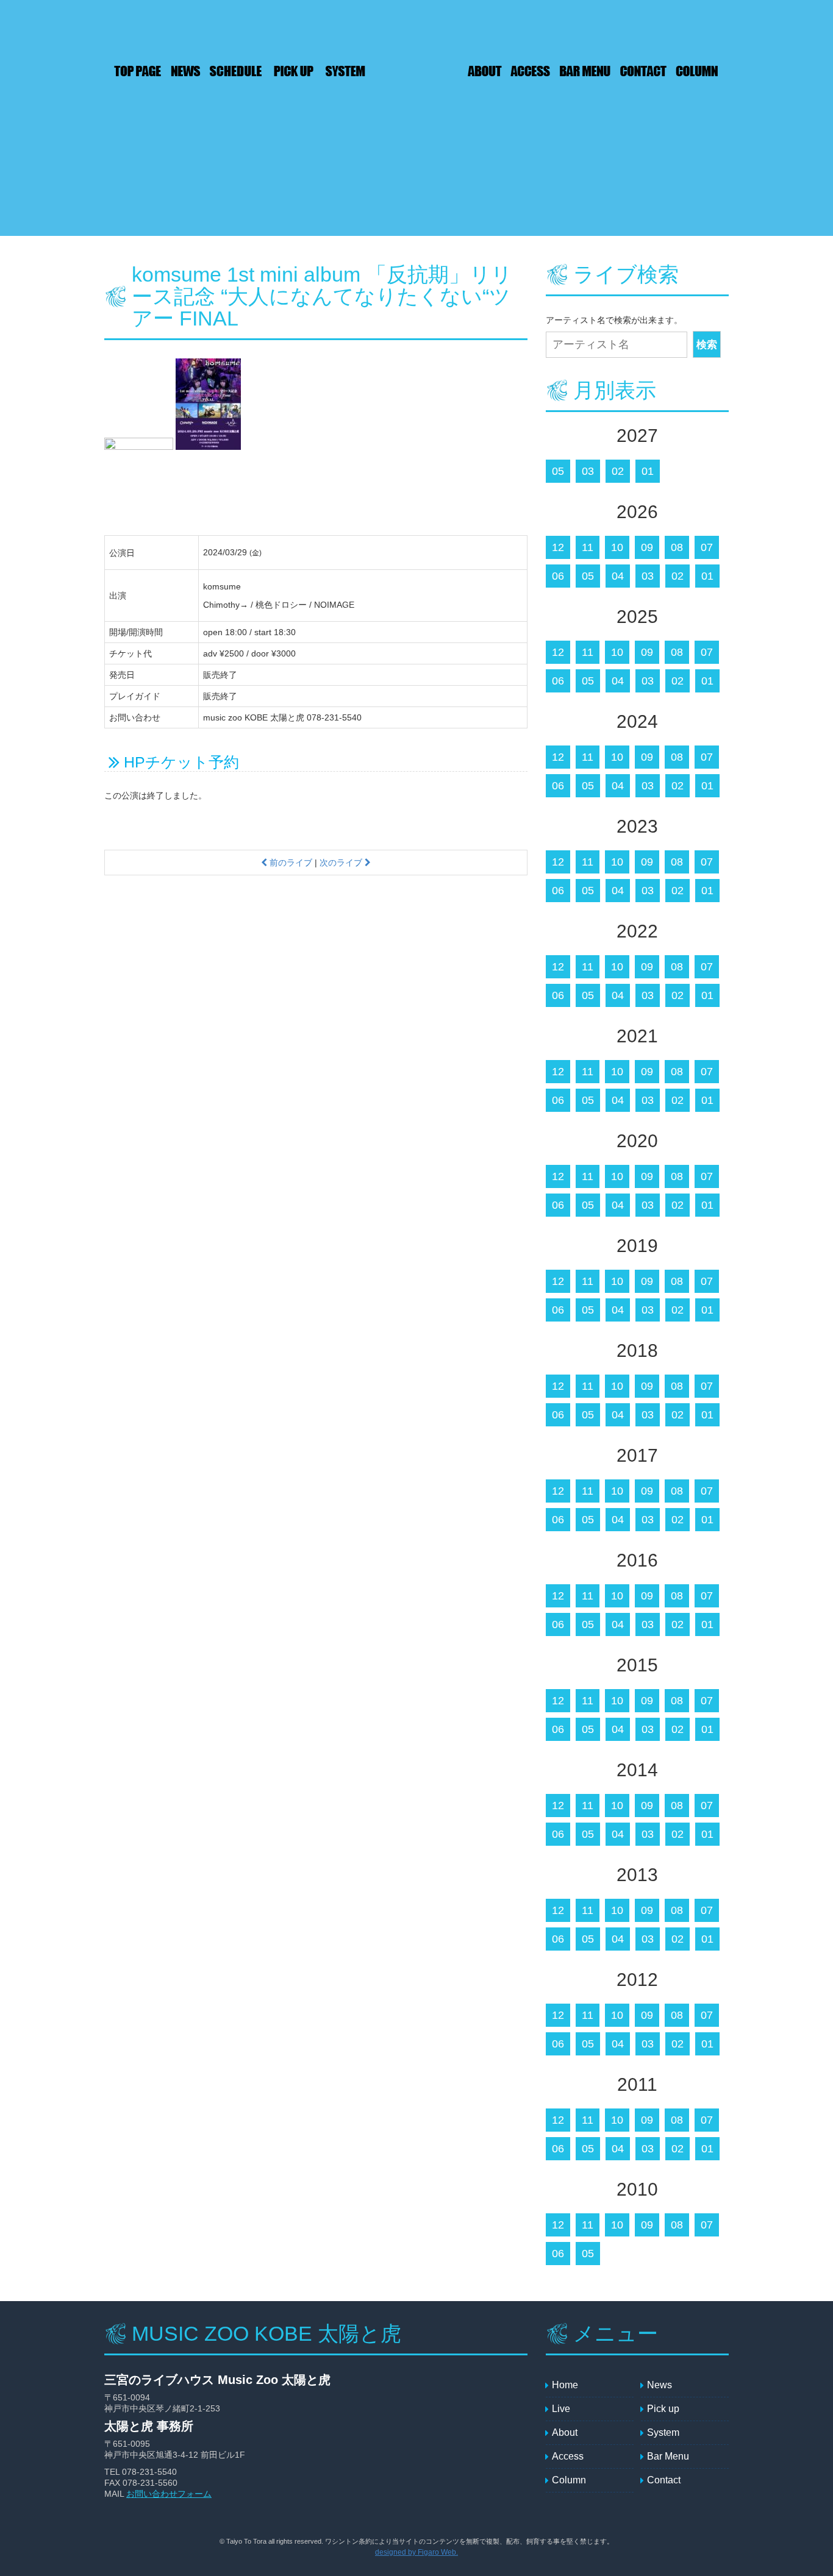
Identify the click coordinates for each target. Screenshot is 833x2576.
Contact (644, 71)
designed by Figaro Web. (416, 2552)
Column (699, 71)
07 (707, 547)
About (485, 71)
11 (588, 547)
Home (565, 2385)
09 (647, 547)
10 (617, 547)
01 (648, 471)
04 (618, 576)
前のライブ (290, 863)
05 (558, 471)
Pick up (296, 71)
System (345, 71)
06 (558, 576)
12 (558, 547)
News (184, 71)
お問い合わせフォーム (169, 2494)
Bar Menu (586, 71)
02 (618, 471)
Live (235, 71)
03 (588, 471)
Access (531, 71)
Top (135, 71)
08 (677, 547)
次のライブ (342, 863)
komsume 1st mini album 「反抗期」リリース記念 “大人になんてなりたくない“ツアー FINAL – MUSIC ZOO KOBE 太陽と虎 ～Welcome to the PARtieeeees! (415, 72)
